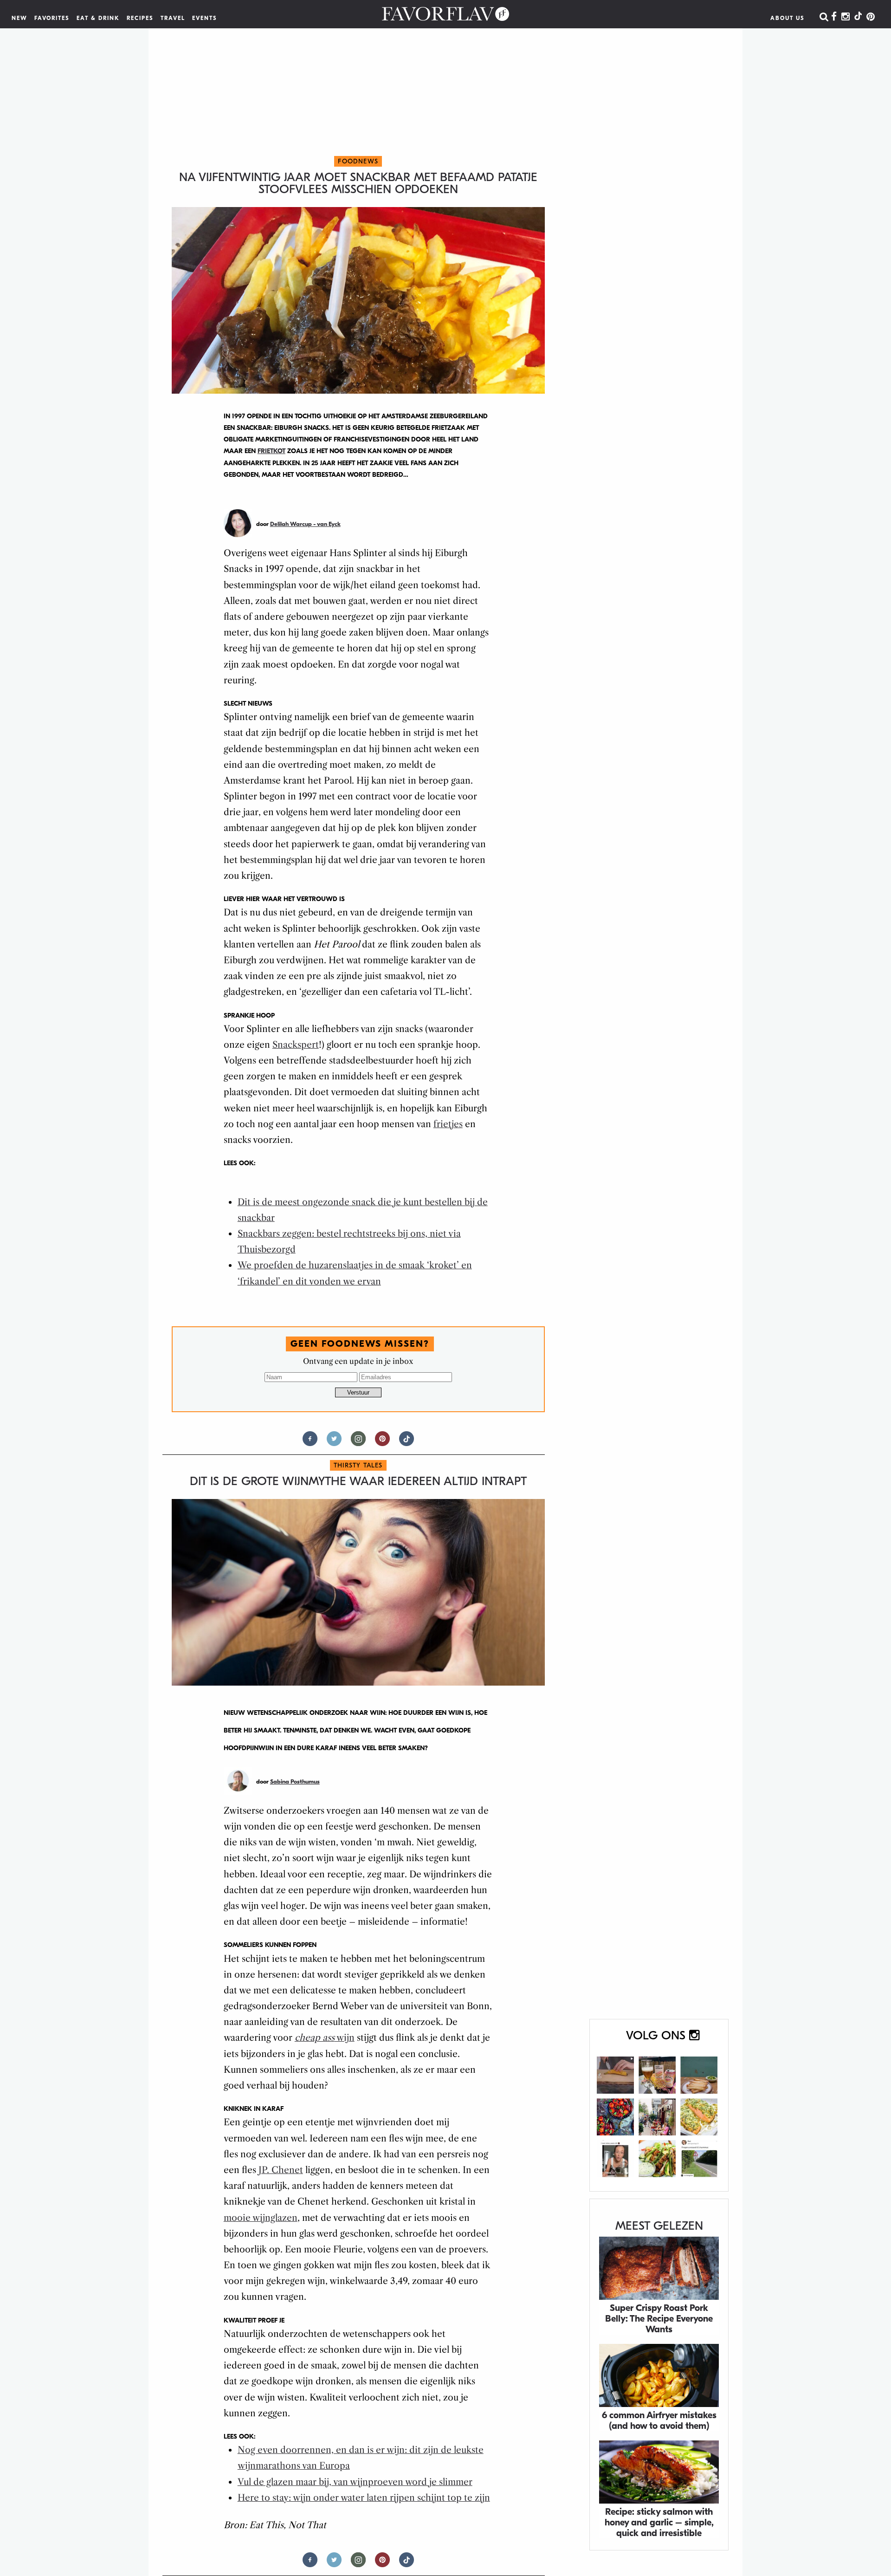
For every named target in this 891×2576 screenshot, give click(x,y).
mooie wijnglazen (261, 2218)
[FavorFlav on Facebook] (834, 17)
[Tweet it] (334, 1443)
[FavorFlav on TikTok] (858, 17)
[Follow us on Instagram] (358, 1443)
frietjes (448, 1124)
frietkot (271, 451)
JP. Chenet (281, 2170)
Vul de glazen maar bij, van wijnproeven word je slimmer (355, 2482)
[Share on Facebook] (310, 1443)
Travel (173, 18)
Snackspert (296, 1045)
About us (788, 18)
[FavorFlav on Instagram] (846, 17)
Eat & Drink (98, 18)
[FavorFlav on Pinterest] (871, 17)
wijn (325, 2038)
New (19, 18)
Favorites (52, 18)
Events (205, 18)
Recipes (140, 18)
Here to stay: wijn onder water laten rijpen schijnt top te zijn (364, 2498)
